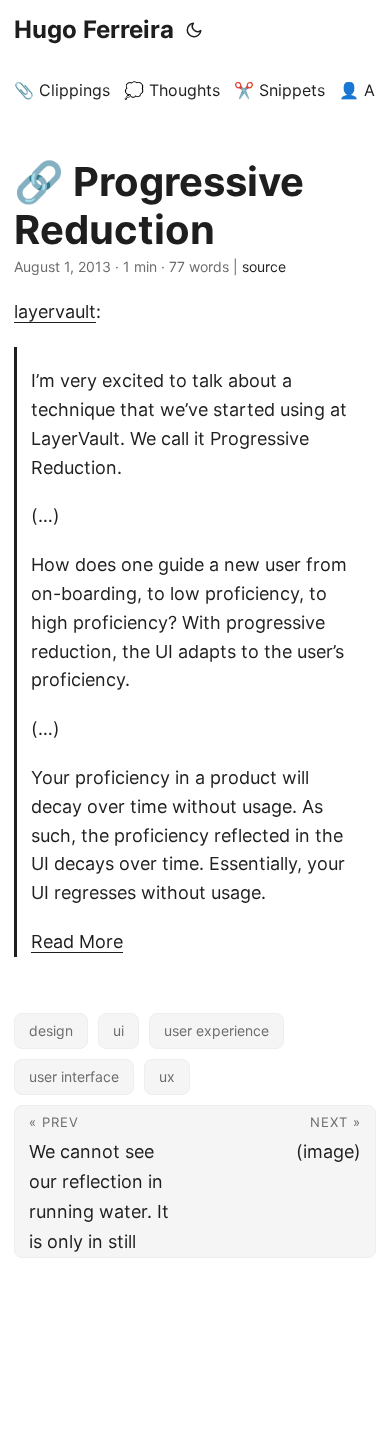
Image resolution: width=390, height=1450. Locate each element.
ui (118, 1030)
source (264, 266)
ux (167, 1076)
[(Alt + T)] (194, 30)
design (51, 1030)
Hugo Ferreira (94, 29)
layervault (55, 311)
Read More (77, 941)
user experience (216, 1030)
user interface (74, 1076)
